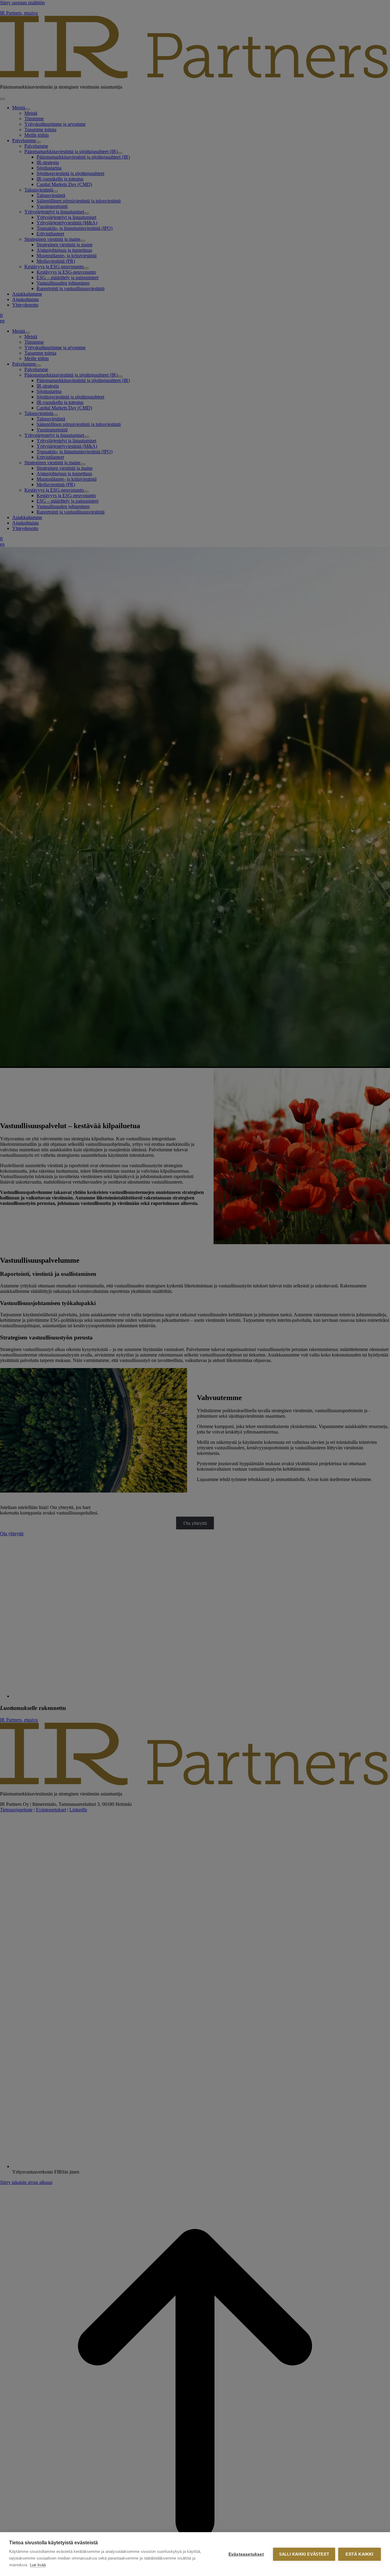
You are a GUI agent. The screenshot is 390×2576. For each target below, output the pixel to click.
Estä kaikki (359, 2554)
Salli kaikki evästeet (304, 2554)
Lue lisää (38, 2565)
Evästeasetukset (246, 2554)
